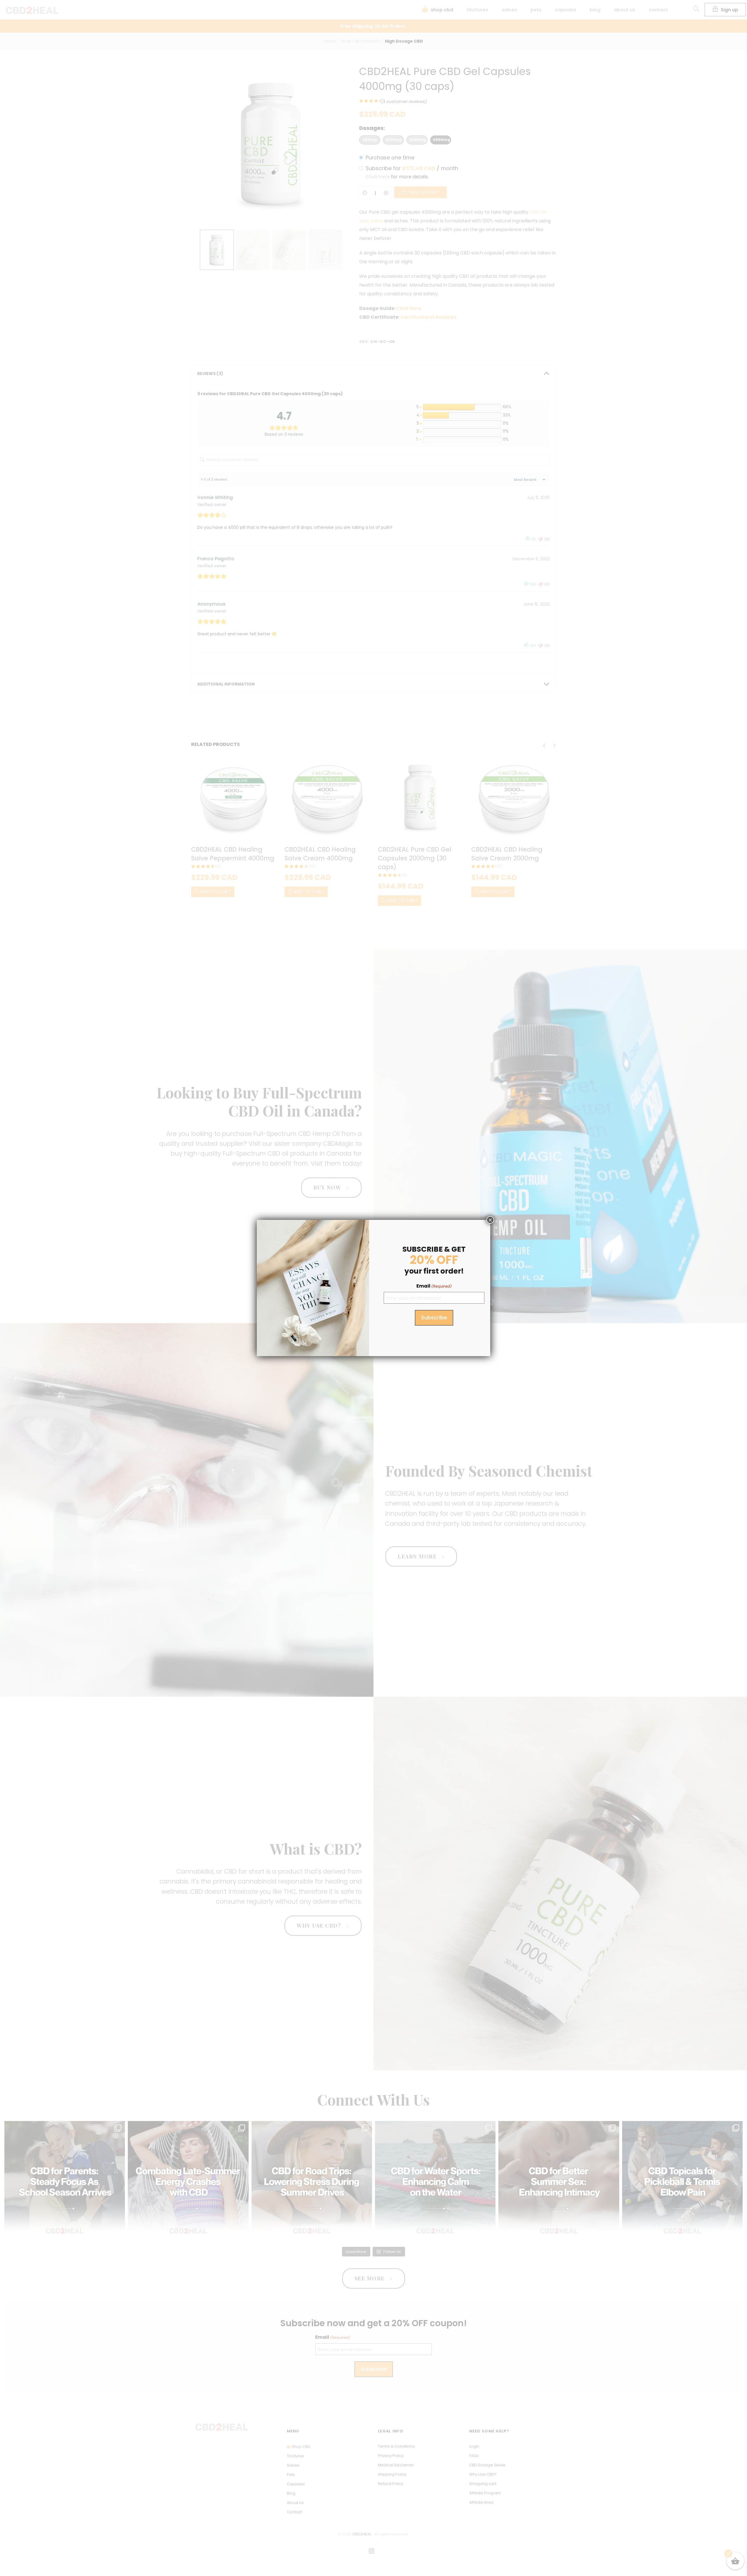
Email (434, 1286)
